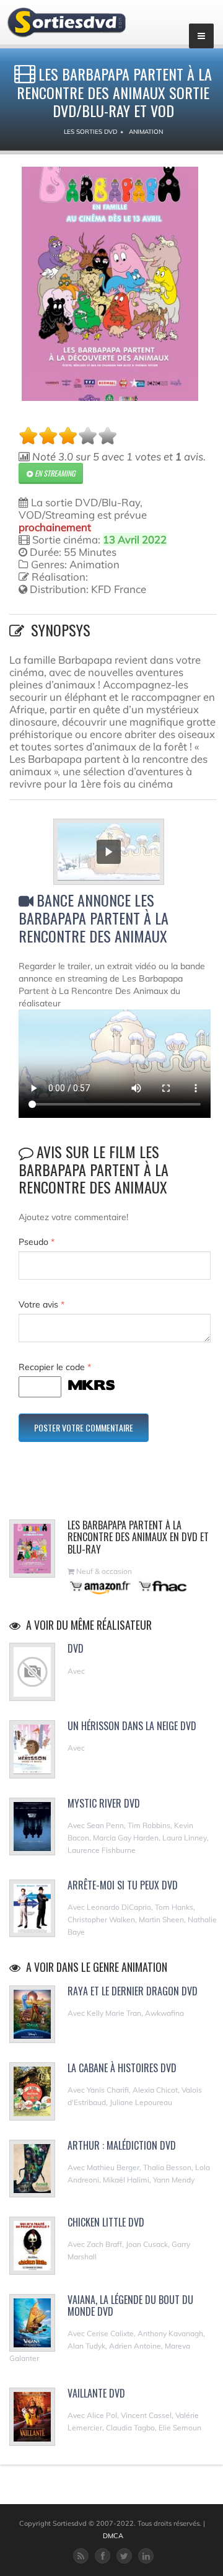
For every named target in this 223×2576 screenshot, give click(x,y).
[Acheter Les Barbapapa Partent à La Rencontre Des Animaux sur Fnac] (162, 1586)
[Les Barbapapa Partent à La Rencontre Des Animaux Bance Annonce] (115, 854)
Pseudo (37, 1242)
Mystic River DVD (104, 1803)
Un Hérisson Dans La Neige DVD (132, 1726)
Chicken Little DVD (106, 2222)
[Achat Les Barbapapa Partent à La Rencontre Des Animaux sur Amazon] (101, 1586)
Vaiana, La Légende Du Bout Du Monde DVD (130, 2306)
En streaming (54, 473)
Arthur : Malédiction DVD (122, 2145)
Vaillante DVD (96, 2393)
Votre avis (42, 1304)
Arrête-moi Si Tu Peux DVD (123, 1885)
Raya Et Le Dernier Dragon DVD (133, 1991)
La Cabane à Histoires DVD (122, 2068)
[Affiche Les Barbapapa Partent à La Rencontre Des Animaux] (110, 284)
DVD (76, 1648)
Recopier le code (55, 1367)
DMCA (113, 2536)
